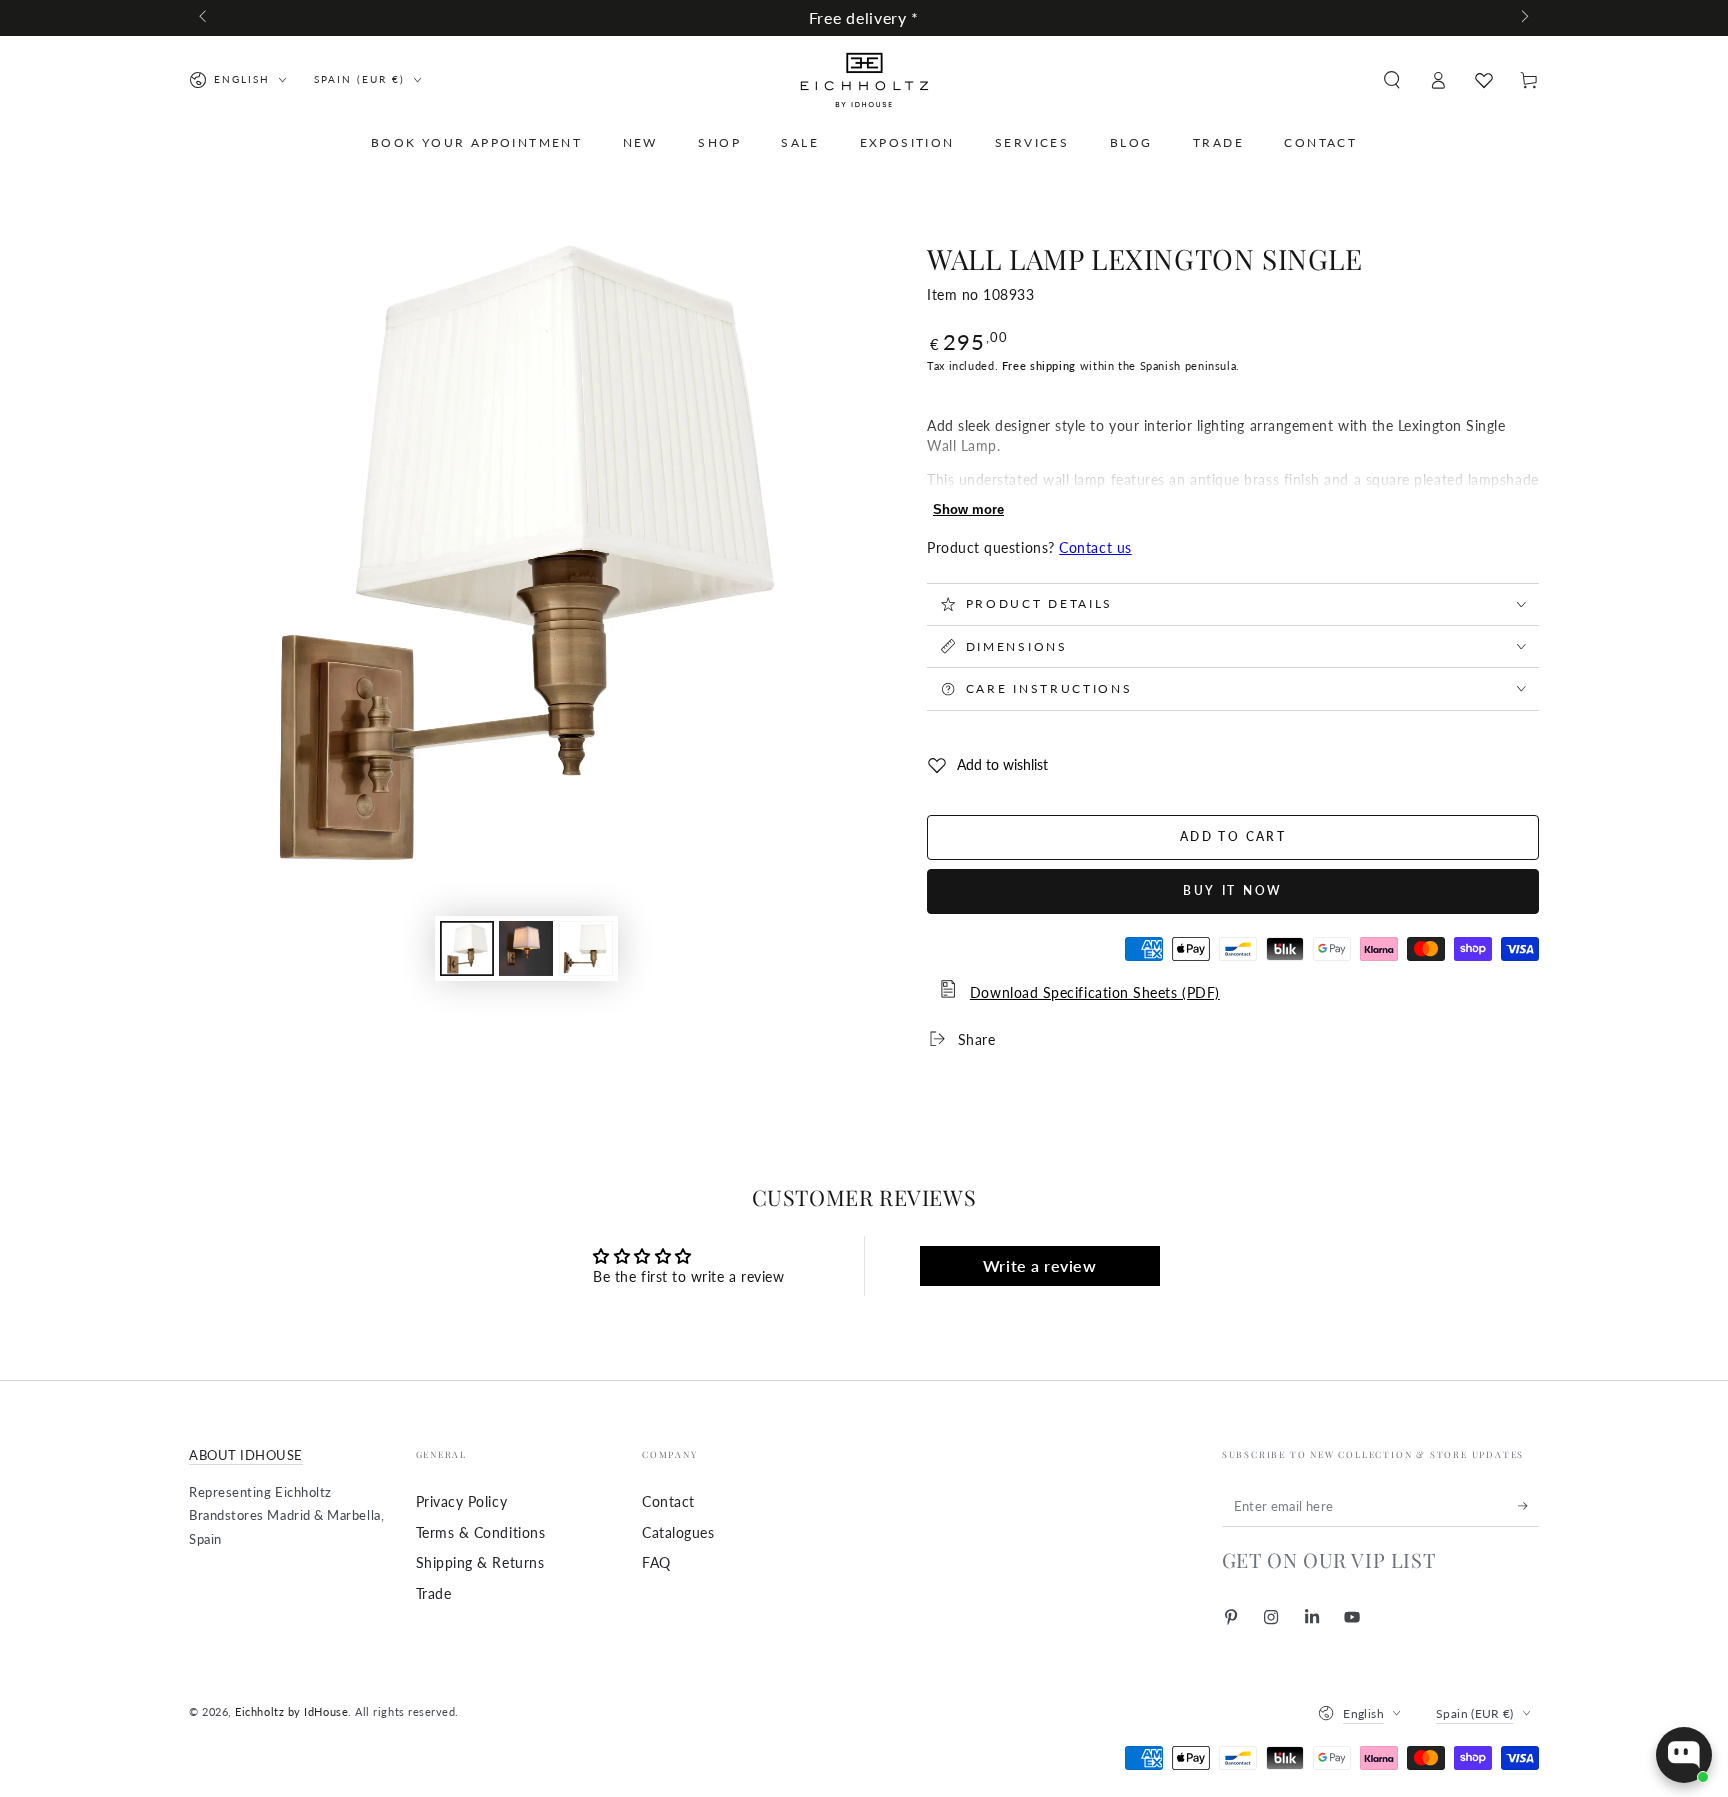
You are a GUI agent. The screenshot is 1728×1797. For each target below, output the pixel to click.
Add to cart (1233, 836)
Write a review (1040, 1265)
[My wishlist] (1484, 80)
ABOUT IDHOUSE (246, 1455)
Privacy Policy (462, 1501)
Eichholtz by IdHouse (291, 1711)
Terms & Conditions (481, 1532)
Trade (434, 1593)
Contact (668, 1501)
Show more (968, 509)
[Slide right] (1523, 18)
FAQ (656, 1562)
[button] (1391, 80)
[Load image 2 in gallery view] (526, 948)
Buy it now (1233, 890)
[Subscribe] (1528, 1506)
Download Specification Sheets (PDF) (1095, 992)
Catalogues (678, 1532)
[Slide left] (204, 18)
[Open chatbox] (1684, 1755)
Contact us (1095, 547)
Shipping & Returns (480, 1562)
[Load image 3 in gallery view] (586, 948)
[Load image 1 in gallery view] (467, 948)
